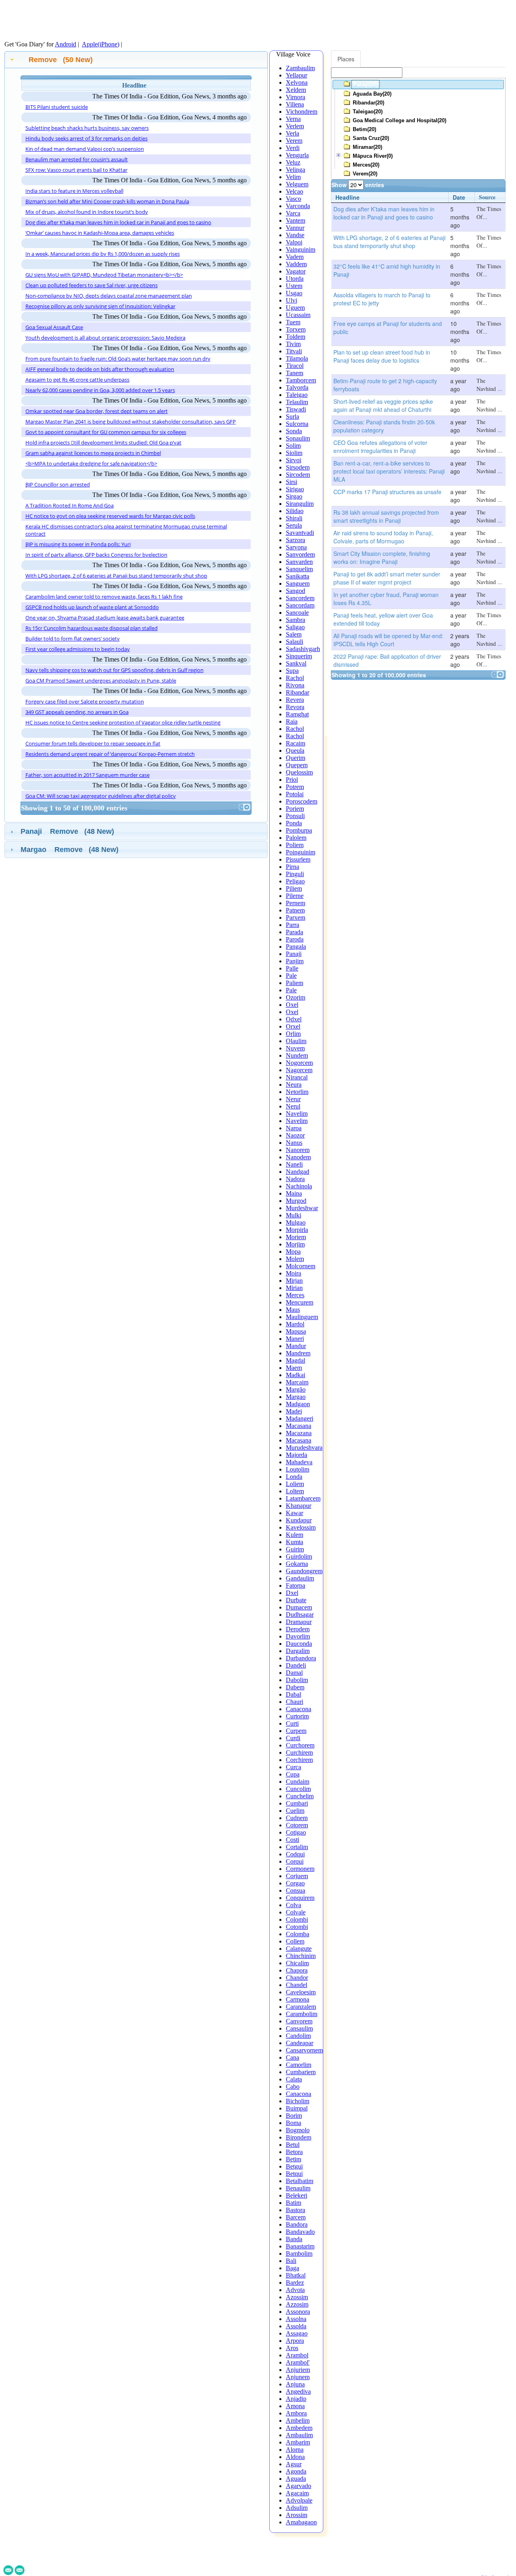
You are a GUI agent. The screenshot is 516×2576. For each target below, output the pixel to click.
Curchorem (300, 1745)
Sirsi (291, 482)
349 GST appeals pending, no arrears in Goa (77, 712)
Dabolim (297, 1680)
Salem (294, 634)
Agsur (294, 2464)
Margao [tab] (70, 850)
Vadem (295, 257)
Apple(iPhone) (101, 44)
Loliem (295, 1484)
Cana (292, 2057)
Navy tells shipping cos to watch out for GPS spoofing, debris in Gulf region (114, 670)
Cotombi (297, 1927)
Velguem (297, 184)
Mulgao (296, 1222)
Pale (291, 976)
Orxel (293, 1026)
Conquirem (300, 1898)
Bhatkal (296, 2275)
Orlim (293, 1034)
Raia (292, 721)
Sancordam (300, 605)
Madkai (295, 1375)
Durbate (296, 1600)
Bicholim (298, 2101)
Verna (293, 119)
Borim (294, 2116)
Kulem (294, 1535)
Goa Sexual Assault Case (54, 327)
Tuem (293, 322)
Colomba (298, 1934)
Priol (292, 780)
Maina (294, 1193)
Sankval (296, 663)
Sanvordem (300, 554)
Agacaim (297, 2493)
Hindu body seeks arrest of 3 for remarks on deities (86, 138)
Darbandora (301, 1658)
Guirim (295, 1549)
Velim (293, 177)
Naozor (295, 1135)
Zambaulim (300, 68)
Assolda (296, 2326)
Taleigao (297, 395)
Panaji (294, 954)
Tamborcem (301, 380)
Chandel (296, 1985)
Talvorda (297, 387)
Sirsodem (298, 467)
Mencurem (300, 1302)
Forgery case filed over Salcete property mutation (85, 701)
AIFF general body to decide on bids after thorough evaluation (100, 369)
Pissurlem (298, 859)
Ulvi (291, 300)
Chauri (294, 1702)
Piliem (294, 888)
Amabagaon (301, 2522)
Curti (292, 1723)
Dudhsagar (300, 1615)
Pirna (292, 867)
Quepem (297, 765)
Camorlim (299, 2065)
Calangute (299, 1949)
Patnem (295, 910)
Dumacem (299, 1607)
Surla (292, 416)
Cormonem (300, 1869)
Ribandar (298, 692)
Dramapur (299, 1622)
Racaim (295, 743)
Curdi (293, 1738)
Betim (293, 2159)
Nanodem (298, 1157)
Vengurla (297, 155)
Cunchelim (300, 1796)
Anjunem (298, 2377)
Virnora (295, 97)
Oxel (292, 1005)
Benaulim (298, 2188)
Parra (292, 925)
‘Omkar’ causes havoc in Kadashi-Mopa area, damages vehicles (100, 233)
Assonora (298, 2312)
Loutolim (298, 1469)
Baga (292, 2268)
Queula (295, 750)
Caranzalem (301, 2007)
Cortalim (297, 1847)
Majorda (296, 1455)
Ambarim (298, 2442)
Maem (294, 1368)
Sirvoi (293, 460)
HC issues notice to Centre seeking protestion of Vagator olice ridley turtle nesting (123, 722)
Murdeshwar (302, 1208)
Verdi (293, 148)
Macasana (299, 1426)
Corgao (295, 1883)
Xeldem (296, 90)
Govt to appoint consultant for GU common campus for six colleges (106, 432)
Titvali (294, 351)
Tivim (293, 344)
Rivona (295, 685)
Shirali (294, 518)
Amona (295, 2406)
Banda (294, 2239)
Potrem (295, 787)
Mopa (293, 1251)
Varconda (298, 206)
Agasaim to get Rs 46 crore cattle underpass (77, 380)
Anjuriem (298, 2370)
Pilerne (295, 896)
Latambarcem (303, 1498)
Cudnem (297, 1818)
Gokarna (297, 1564)
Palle (292, 968)
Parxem (295, 917)
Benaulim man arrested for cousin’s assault (77, 159)
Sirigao (295, 489)
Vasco (293, 199)
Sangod (295, 591)
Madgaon (298, 1404)
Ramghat (297, 714)
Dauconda (299, 1644)
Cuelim (295, 1811)
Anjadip (296, 2399)
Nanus (294, 1143)
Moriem (296, 1237)
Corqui (295, 1861)
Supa (292, 671)
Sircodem (298, 475)
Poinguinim (301, 852)
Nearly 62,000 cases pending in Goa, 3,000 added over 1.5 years (100, 390)
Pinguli (295, 874)
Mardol (295, 1324)
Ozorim (295, 997)
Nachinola (299, 1186)
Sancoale (297, 613)
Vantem (295, 220)
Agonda (296, 2471)
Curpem (296, 1731)
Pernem (295, 903)
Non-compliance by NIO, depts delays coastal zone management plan (109, 296)
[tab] (136, 60)
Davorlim (298, 1636)
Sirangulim (300, 504)
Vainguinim (301, 249)
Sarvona (296, 547)
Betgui (294, 2166)
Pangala (296, 947)
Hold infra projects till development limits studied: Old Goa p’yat (103, 443)
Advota (295, 2290)
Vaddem (296, 264)
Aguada (296, 2479)
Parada (294, 932)
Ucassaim (298, 315)
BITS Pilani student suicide (57, 107)
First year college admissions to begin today (78, 649)
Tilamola (297, 358)
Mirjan (294, 1281)
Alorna (295, 2450)
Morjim (295, 1244)
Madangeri (300, 1418)
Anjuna (295, 2384)
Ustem (294, 286)
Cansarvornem (304, 2050)
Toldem (295, 337)
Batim (293, 2203)
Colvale (296, 1912)
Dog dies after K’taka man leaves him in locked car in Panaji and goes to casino (118, 222)
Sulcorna (297, 424)
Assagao (297, 2333)
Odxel (294, 1019)
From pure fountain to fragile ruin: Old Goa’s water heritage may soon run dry (118, 359)
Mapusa (296, 1331)
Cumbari (297, 1803)
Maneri (295, 1339)
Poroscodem (302, 801)
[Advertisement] (150, 21)
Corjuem (297, 1876)
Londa (294, 1477)
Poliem (295, 845)
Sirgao (294, 496)
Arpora (295, 2341)
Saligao (295, 627)
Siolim (294, 453)
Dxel (292, 1593)
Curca (293, 1767)
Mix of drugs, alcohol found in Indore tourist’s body (87, 212)
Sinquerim (299, 656)
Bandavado (300, 2232)
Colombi (297, 1919)
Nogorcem (299, 1063)
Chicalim (297, 1963)
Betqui (294, 2174)
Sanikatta (298, 576)
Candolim (298, 2036)
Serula (294, 525)
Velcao (294, 191)
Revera (295, 700)
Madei (294, 1411)
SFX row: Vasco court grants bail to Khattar (76, 170)
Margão (296, 1389)
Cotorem (297, 1825)
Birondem (299, 2137)
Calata (294, 2079)
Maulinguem (302, 1317)
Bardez (295, 2283)
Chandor (297, 1978)
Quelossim (299, 772)
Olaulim (296, 1041)
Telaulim (297, 402)
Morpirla (297, 1230)
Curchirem (299, 1752)
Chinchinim (301, 1956)
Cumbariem (301, 2072)
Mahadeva (299, 1462)
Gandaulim (300, 1578)
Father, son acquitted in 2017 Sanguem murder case (87, 775)
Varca (293, 213)
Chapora (297, 1970)
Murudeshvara (304, 1448)
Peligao (295, 881)
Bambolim (299, 2253)
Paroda (295, 939)
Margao (296, 1397)
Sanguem (298, 583)
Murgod (296, 1201)
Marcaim (297, 1382)
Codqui (295, 1854)
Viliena (295, 104)
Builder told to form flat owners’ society (73, 639)
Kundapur (299, 1520)
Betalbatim (300, 2181)
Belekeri (296, 2195)
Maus (293, 1310)
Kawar (294, 1513)
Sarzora (295, 540)
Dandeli (296, 1665)
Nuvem (295, 1048)
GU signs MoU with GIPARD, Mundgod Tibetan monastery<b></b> (104, 275)
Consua (295, 1890)
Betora (294, 2152)
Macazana (299, 1433)
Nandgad (298, 1172)
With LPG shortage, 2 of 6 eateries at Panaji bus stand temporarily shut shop (116, 576)
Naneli (294, 1164)
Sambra (295, 620)
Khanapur (299, 1506)
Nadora (295, 1179)
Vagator (296, 271)
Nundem (297, 1055)
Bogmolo (298, 2130)
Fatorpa (295, 1585)
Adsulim (297, 2508)
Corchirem (299, 1760)
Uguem (295, 308)
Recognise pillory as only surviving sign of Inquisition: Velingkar (100, 306)
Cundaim (298, 1782)
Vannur (295, 228)
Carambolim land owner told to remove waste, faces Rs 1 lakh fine (104, 597)
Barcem (296, 2217)
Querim (295, 758)
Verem (294, 141)
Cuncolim (298, 1789)
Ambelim (298, 2420)
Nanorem (298, 1150)
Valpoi (294, 242)
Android (66, 44)
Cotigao (296, 1832)
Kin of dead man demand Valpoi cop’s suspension (85, 149)
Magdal (295, 1360)
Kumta (294, 1542)
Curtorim (297, 1716)
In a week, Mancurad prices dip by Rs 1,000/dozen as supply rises (103, 254)
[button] (242, 807)
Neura (294, 1084)
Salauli (294, 642)
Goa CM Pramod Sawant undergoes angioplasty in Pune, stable (101, 681)
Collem (295, 1941)
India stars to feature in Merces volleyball (74, 191)
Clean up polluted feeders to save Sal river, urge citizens (92, 285)
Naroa (294, 1128)
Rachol (295, 678)
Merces (295, 1295)
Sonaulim (298, 438)
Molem (295, 1259)
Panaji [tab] (67, 831)
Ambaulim (299, 2435)
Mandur (296, 1346)
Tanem (294, 373)
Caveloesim (301, 1992)
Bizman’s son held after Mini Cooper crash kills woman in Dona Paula (107, 201)
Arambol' (298, 2362)
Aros (292, 2348)
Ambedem (299, 2428)
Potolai (295, 794)
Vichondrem (302, 112)
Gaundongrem (304, 1571)
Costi (292, 1840)
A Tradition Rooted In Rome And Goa (70, 505)
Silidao (295, 511)
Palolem (296, 838)
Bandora (297, 2224)
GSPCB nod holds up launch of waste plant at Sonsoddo (92, 607)
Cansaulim (299, 2028)
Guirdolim (299, 1556)
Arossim (296, 2515)
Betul (293, 2145)
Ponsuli (295, 816)
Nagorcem (299, 1070)
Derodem (298, 1629)
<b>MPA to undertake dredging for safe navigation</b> (91, 463)
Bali (291, 2261)
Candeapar (300, 2043)
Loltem (295, 1491)
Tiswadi (296, 409)
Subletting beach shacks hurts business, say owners (87, 128)
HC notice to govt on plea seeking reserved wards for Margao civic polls (110, 516)
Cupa (293, 1774)
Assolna (296, 2319)
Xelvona (297, 82)
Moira (293, 1273)
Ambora (296, 2413)
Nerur (293, 1099)
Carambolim (302, 2014)
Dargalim (298, 1651)
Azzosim (297, 2304)
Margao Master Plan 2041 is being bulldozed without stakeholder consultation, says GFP (131, 422)
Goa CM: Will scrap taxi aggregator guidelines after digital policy (101, 796)
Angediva (298, 2391)
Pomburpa (299, 830)
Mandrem (298, 1353)
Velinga (295, 170)
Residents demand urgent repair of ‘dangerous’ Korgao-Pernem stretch (110, 754)
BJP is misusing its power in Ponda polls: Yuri (78, 544)
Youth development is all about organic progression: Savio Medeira (105, 338)
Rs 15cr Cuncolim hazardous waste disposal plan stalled (92, 628)
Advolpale (299, 2500)
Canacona (299, 1709)
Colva (293, 1905)
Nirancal (297, 1077)
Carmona (298, 1999)
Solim (293, 446)
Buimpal (297, 2108)
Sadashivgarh (303, 649)
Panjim (295, 961)
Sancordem (300, 598)
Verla (292, 133)
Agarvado (299, 2486)
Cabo (293, 2086)
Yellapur (296, 75)
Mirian (294, 1288)
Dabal (293, 1694)
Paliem (294, 983)
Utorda (295, 279)
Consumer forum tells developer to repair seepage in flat (93, 743)
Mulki (293, 1215)
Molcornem (301, 1266)
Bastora (295, 2210)
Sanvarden (299, 562)
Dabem (295, 1687)
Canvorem (299, 2021)
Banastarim (300, 2246)
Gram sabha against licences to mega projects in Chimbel (93, 453)
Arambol (297, 2355)
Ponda (294, 823)
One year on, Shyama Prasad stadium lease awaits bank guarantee (105, 618)
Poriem (295, 809)
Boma (293, 2123)
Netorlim (297, 1092)
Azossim (297, 2297)
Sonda (294, 431)
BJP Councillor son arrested (58, 484)
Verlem (295, 126)
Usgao (294, 293)
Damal (294, 1673)
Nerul (293, 1106)
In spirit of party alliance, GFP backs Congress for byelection (96, 555)
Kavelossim (301, 1527)
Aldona (295, 2457)
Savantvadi (300, 533)
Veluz (293, 162)
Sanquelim (299, 569)
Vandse (295, 235)
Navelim (297, 1114)
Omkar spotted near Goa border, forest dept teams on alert (97, 411)
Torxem (296, 329)
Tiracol (295, 366)
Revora (295, 707)
